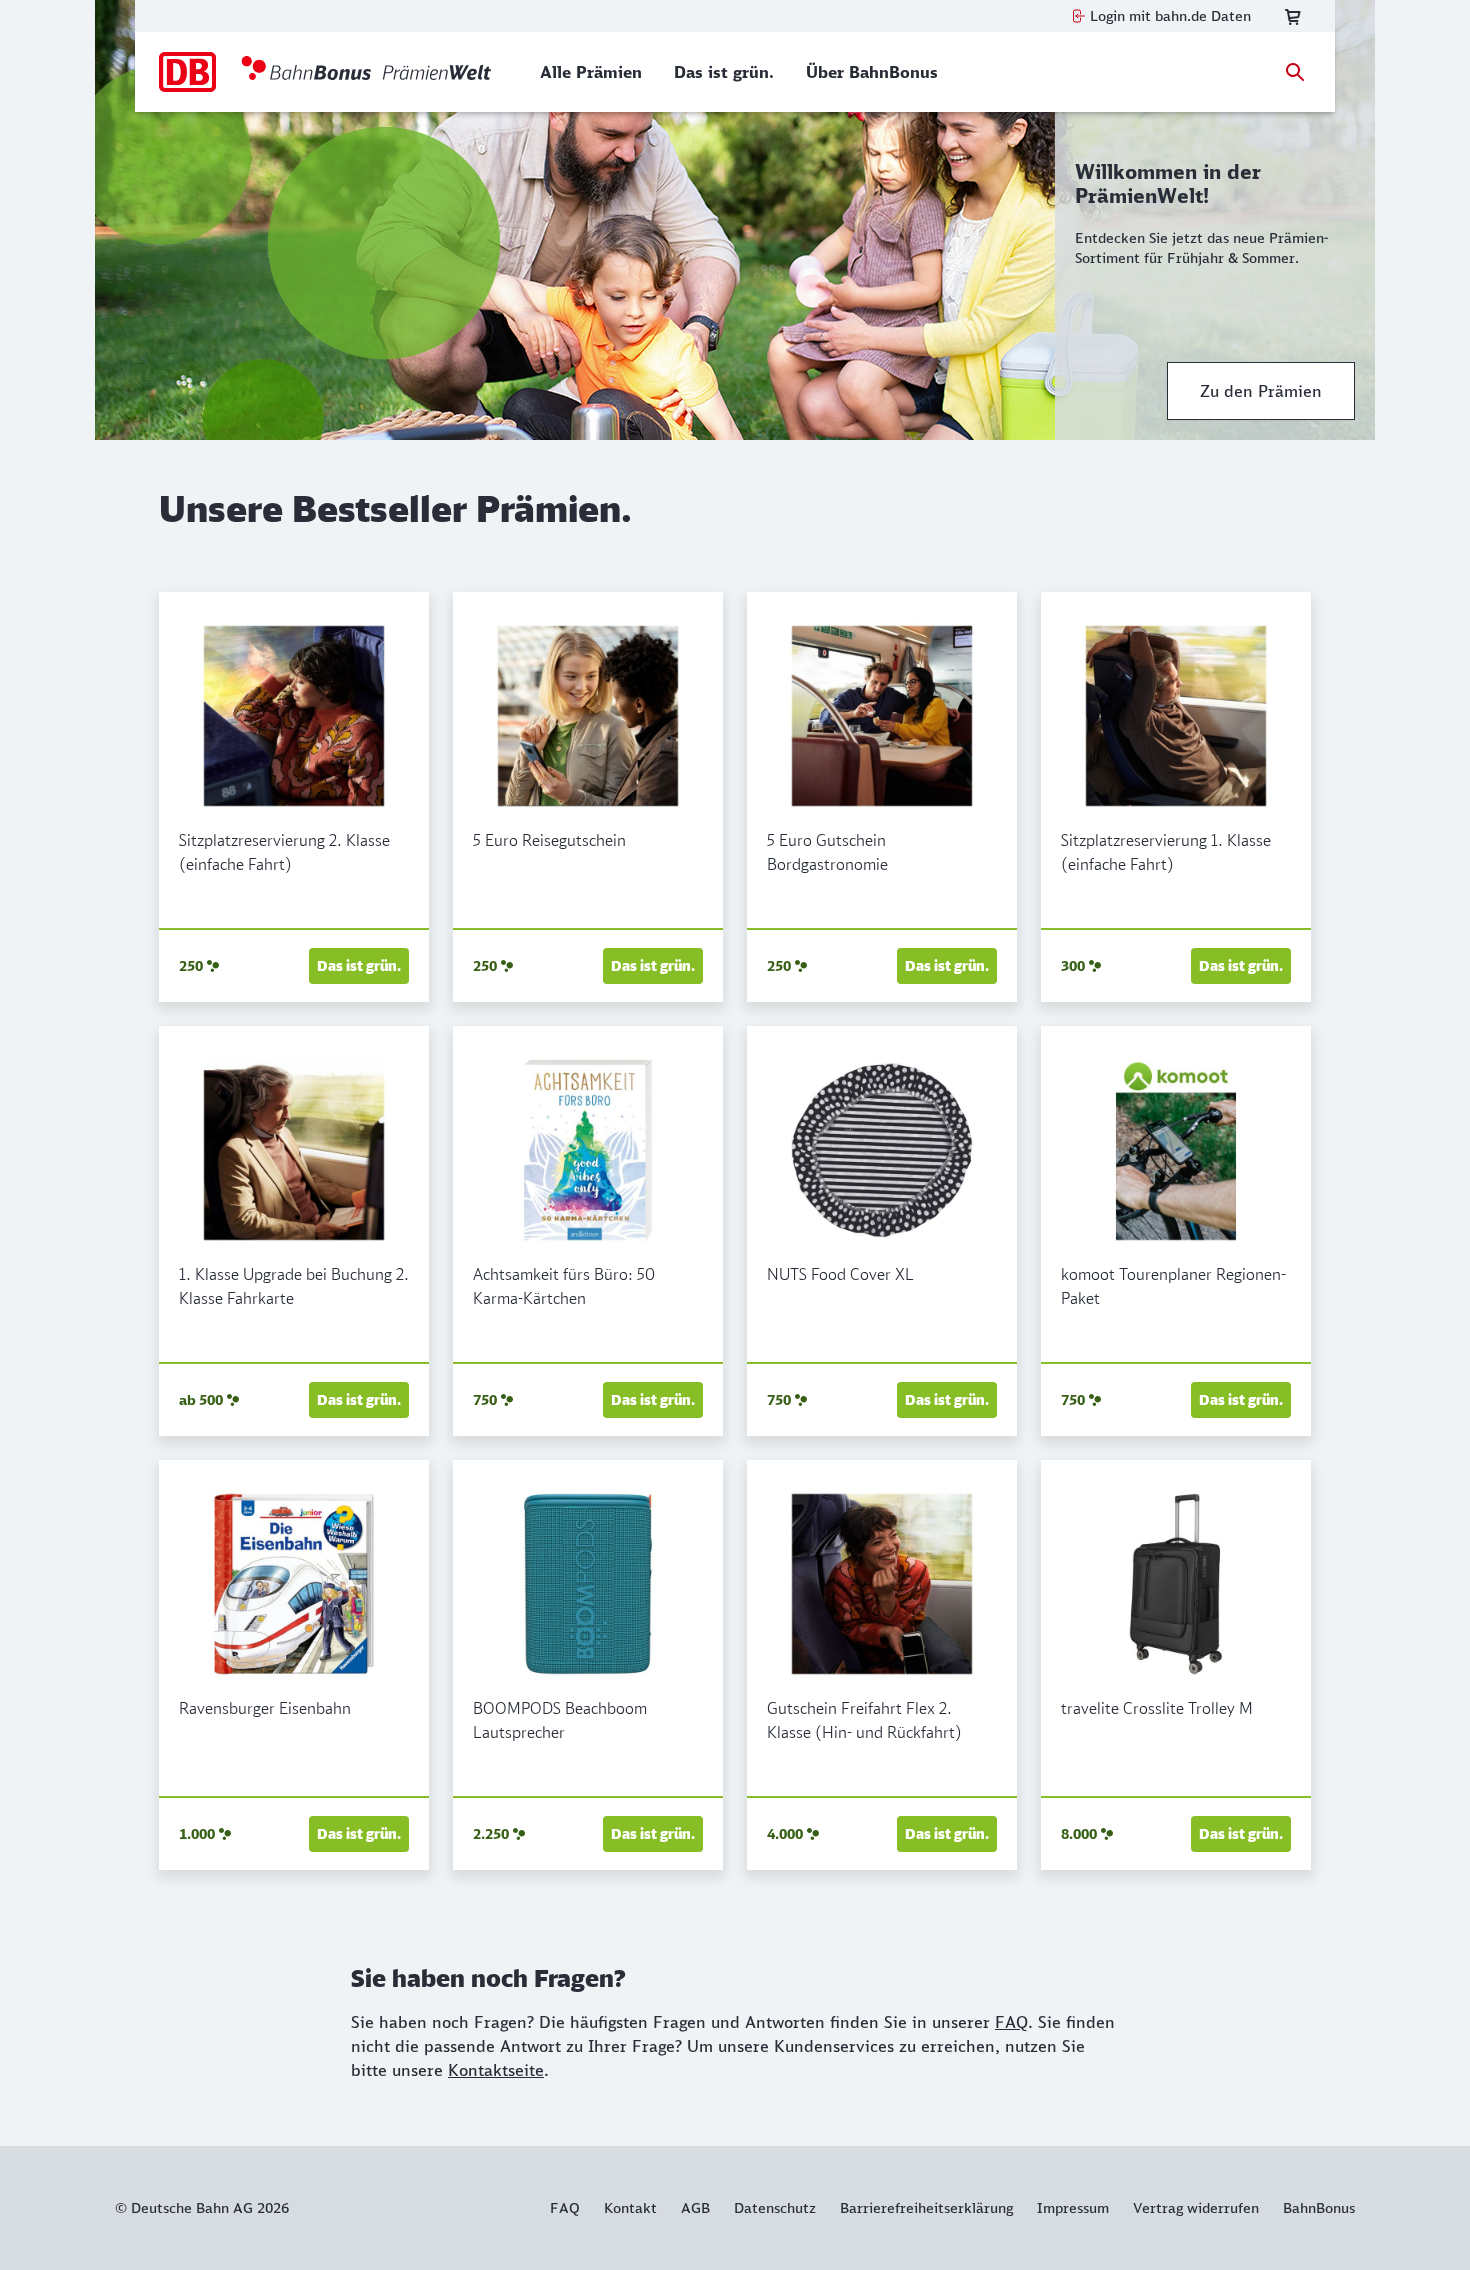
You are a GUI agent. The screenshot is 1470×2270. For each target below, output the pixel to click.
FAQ (1011, 2022)
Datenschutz (775, 2208)
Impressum (1073, 2208)
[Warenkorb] (1293, 16)
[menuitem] (591, 72)
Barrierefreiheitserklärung (926, 2208)
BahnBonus (1319, 2208)
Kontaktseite (496, 2070)
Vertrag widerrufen (1196, 2208)
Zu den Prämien (1261, 391)
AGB (695, 2208)
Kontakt (630, 2208)
